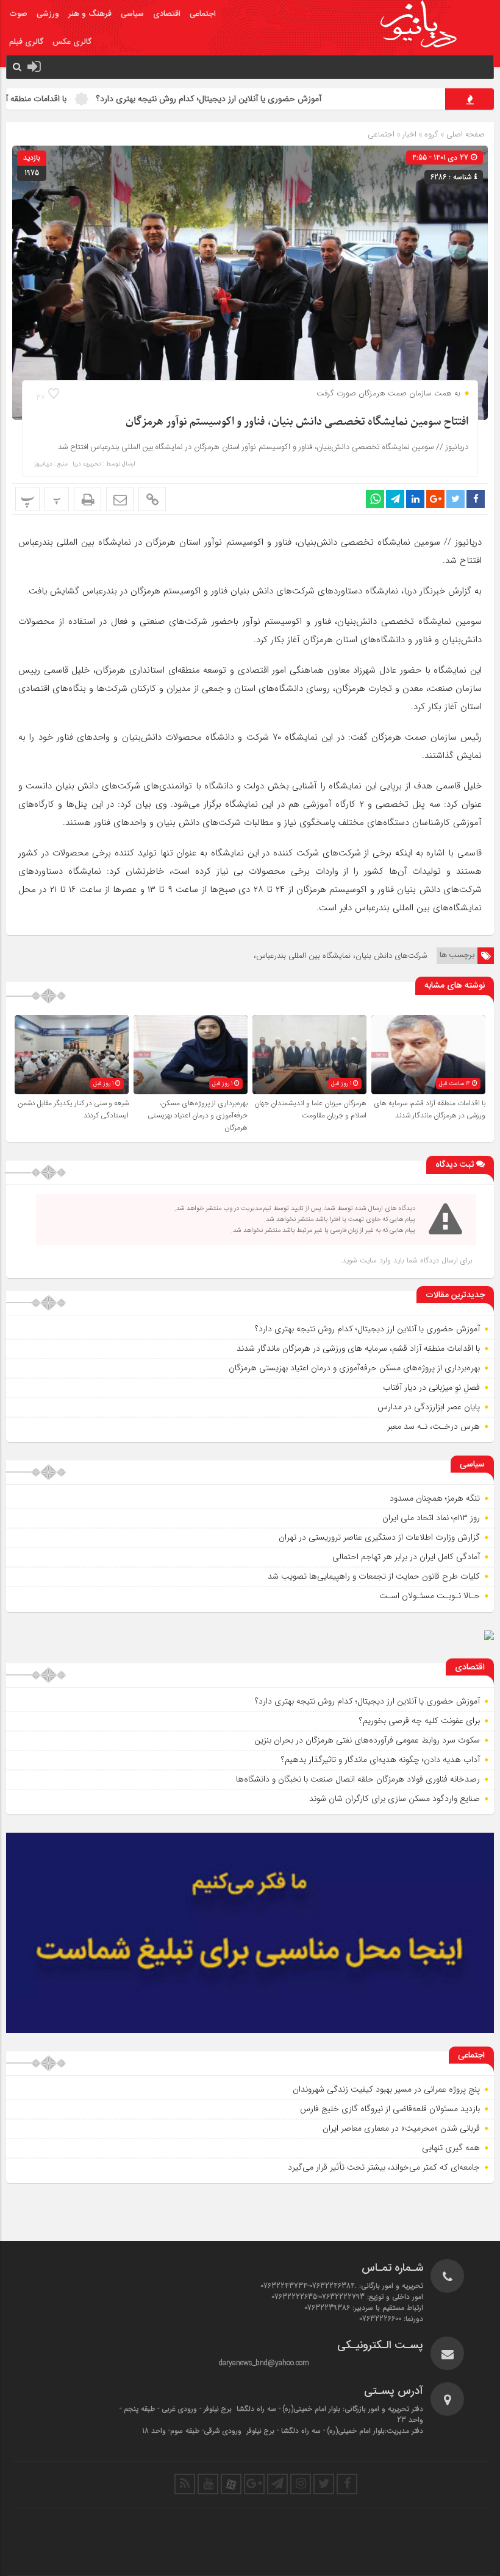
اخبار (409, 134)
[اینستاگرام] (301, 2484)
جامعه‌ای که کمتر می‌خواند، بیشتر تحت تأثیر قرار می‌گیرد (384, 2167)
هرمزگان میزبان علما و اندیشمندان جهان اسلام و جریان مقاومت (310, 1109)
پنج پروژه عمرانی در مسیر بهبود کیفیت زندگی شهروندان (386, 2089)
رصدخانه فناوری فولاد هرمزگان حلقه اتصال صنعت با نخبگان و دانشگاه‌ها (358, 1779)
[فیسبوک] (347, 2484)
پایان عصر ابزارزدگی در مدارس (429, 1407)
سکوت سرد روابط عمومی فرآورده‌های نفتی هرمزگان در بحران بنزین (367, 1740)
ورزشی (48, 14)
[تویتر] (324, 2484)
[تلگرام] (277, 2484)
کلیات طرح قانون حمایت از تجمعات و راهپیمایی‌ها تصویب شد (374, 1576)
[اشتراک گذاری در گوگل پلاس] (435, 499)
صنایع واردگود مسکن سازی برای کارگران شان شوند (395, 1799)
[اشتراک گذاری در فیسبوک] (476, 499)
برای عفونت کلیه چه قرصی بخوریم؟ (420, 1721)
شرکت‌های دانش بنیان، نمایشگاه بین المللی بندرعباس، (341, 956)
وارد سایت (374, 1260)
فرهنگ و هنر (90, 14)
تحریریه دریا (87, 464)
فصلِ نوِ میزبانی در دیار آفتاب (431, 1387)
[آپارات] (231, 2484)
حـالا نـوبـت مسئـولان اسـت (430, 1596)
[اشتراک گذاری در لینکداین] (415, 499)
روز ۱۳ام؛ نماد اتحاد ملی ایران (431, 1518)
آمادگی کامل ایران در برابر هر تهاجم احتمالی (406, 1557)
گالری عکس (72, 42)
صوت (18, 14)
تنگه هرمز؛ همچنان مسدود (435, 1498)
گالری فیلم (26, 42)
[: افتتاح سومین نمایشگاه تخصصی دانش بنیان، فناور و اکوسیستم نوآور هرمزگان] (120, 499)
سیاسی (132, 14)
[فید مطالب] (185, 2484)
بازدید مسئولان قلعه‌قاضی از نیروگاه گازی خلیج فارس (390, 2109)
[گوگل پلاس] (254, 2484)
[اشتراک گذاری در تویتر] (455, 499)
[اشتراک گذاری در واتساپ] (375, 499)
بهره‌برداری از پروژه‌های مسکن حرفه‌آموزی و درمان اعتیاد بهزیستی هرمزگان (354, 1368)
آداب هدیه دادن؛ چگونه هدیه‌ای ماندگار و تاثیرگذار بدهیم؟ (380, 1760)
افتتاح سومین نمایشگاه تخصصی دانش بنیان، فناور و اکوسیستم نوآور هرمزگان (297, 422)
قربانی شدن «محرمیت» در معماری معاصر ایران (401, 2128)
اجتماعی (203, 14)
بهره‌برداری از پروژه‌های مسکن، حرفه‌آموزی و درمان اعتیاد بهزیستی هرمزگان (198, 1116)
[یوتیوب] (208, 2484)
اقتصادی (167, 14)
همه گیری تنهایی (451, 2148)
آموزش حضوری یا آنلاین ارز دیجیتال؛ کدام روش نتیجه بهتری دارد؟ (259, 99)
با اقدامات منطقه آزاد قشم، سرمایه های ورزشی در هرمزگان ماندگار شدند (430, 1109)
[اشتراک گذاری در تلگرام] (395, 499)
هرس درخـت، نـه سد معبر (434, 1426)
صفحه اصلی (464, 134)
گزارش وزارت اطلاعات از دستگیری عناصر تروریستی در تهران (379, 1537)
